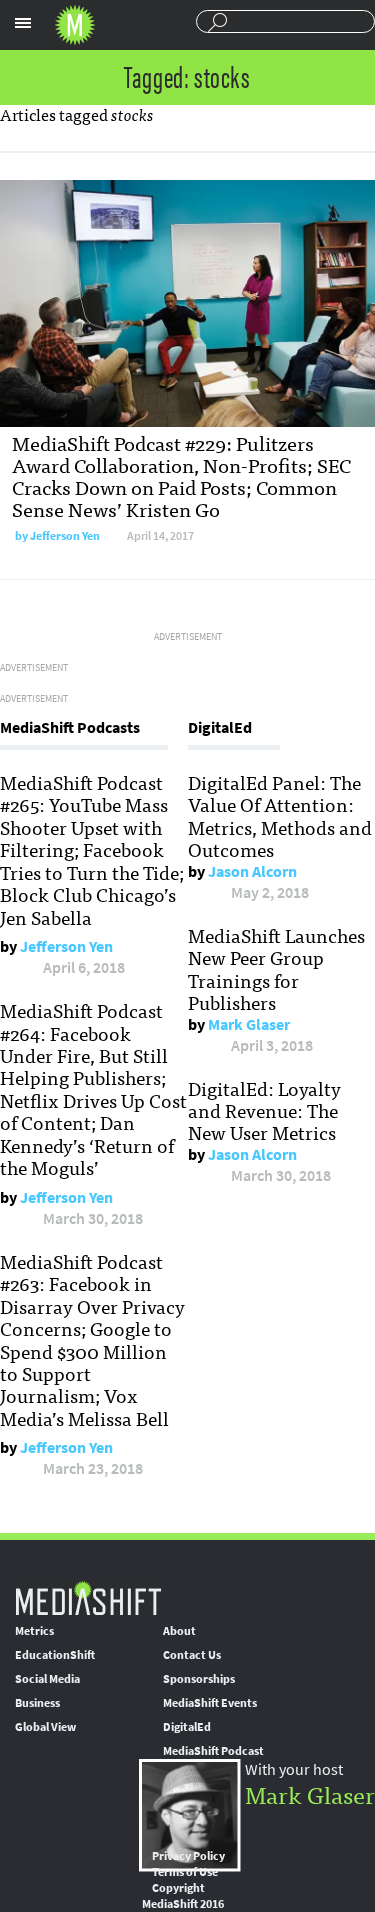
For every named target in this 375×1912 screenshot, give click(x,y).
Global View (45, 1727)
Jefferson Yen (65, 536)
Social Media (47, 1679)
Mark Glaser (249, 1024)
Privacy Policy (188, 1856)
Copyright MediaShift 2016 (183, 1896)
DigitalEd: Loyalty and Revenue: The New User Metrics (264, 1110)
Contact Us (192, 1655)
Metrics (34, 1631)
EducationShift (55, 1655)
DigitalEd (187, 1727)
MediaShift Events (210, 1703)
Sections (23, 23)
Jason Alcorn (252, 871)
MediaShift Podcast (213, 1751)
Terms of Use (185, 1872)
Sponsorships (199, 1679)
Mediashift (75, 25)
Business (37, 1703)
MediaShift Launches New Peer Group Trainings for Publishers (276, 968)
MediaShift (88, 1597)
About (179, 1631)
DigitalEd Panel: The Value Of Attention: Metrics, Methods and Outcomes (280, 815)
